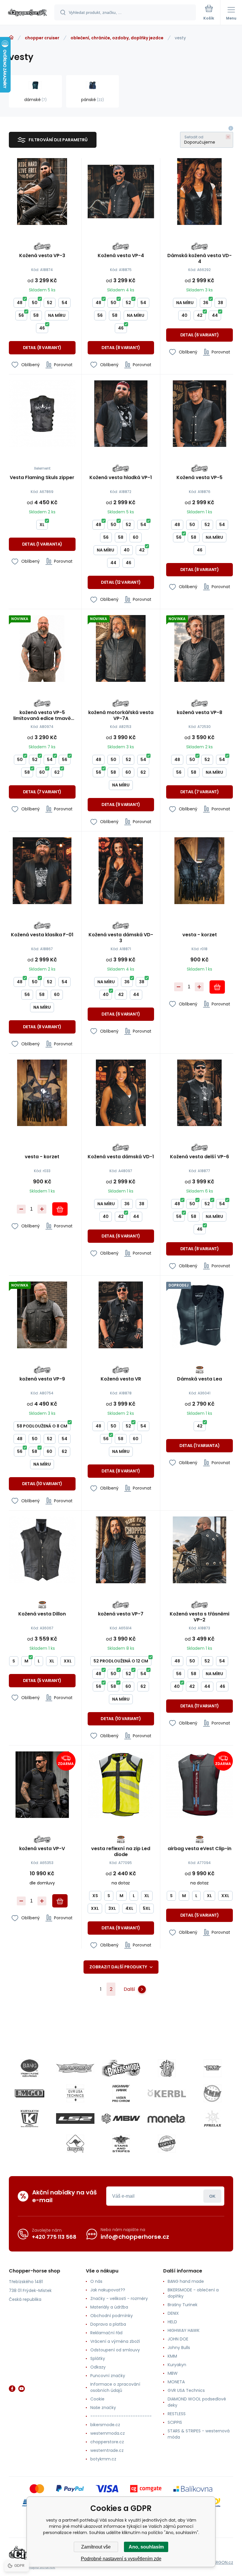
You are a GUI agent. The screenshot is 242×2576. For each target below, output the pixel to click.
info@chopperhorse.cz (135, 2237)
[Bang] (30, 2068)
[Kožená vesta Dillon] (42, 1550)
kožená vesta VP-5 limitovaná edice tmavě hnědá (42, 716)
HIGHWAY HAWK (184, 2330)
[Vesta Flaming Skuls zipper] (42, 414)
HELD (172, 2322)
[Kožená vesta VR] (121, 1315)
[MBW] (121, 2118)
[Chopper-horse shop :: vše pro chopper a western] (11, 38)
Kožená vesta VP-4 (121, 256)
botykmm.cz (103, 2459)
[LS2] (75, 2118)
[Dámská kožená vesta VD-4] (200, 192)
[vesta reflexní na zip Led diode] (121, 1785)
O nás (96, 2281)
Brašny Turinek (183, 2305)
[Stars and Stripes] (121, 2144)
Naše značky (103, 2408)
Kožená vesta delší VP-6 (200, 1157)
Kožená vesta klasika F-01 (42, 935)
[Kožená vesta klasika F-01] (42, 871)
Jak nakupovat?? (108, 2290)
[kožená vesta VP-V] (42, 1785)
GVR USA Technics (186, 2390)
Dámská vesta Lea (200, 1379)
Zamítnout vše (96, 2547)
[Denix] (167, 2068)
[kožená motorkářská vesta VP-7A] (121, 648)
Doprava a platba (108, 2324)
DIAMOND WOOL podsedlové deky (197, 2402)
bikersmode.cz (105, 2425)
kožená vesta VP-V (42, 1849)
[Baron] (75, 2068)
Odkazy (98, 2367)
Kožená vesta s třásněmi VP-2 (200, 1617)
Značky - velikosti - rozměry (119, 2298)
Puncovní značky (108, 2376)
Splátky (98, 2358)
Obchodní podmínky (112, 2316)
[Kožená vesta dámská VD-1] (121, 1093)
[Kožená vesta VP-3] (42, 192)
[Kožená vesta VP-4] (121, 192)
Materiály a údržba (109, 2307)
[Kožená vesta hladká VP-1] (121, 414)
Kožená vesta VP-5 (200, 478)
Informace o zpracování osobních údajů (115, 2387)
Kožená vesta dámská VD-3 (121, 938)
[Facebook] (12, 2389)
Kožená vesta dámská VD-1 (121, 1157)
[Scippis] (75, 2144)
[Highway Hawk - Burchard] (121, 2093)
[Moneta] (167, 2118)
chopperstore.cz (107, 2442)
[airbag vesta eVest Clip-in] (200, 1785)
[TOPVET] (167, 2144)
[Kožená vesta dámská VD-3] (121, 871)
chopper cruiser (42, 38)
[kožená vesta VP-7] (121, 1550)
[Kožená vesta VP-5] (200, 414)
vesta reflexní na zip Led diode (121, 1852)
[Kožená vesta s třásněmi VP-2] (200, 1550)
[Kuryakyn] (30, 2118)
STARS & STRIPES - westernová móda (199, 2434)
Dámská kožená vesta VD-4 (200, 259)
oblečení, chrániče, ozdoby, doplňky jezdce (117, 38)
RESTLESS (177, 2414)
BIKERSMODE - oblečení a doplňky (193, 2293)
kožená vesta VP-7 (121, 1614)
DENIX (173, 2313)
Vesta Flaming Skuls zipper (42, 478)
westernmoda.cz (108, 2433)
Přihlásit (212, 2196)
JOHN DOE (178, 2339)
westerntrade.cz (107, 2450)
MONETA (176, 2382)
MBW (173, 2373)
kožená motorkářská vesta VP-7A (121, 716)
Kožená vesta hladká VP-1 (121, 478)
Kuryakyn (177, 2365)
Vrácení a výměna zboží (115, 2341)
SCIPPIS (175, 2422)
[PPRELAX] (212, 2118)
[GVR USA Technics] (75, 2093)
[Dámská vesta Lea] (200, 1315)
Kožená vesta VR (121, 1379)
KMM (172, 2356)
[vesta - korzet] (200, 871)
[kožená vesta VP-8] (200, 648)
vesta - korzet (200, 935)
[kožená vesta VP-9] (42, 1315)
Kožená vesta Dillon (42, 1614)
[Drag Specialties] (212, 2068)
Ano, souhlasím (146, 2547)
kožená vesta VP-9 (42, 1379)
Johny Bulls (179, 2348)
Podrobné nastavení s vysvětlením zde (121, 2559)
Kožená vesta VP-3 (42, 256)
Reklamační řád (106, 2333)
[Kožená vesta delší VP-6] (200, 1093)
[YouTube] (22, 2389)
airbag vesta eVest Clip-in (200, 1849)
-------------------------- (121, 2416)
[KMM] (212, 2093)
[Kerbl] (167, 2093)
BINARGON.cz (220, 2562)
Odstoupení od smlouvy (115, 2350)
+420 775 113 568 (54, 2237)
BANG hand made (186, 2281)
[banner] (27, 13)
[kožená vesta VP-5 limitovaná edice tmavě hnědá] (42, 648)
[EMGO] (30, 2093)
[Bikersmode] (121, 2068)
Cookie (97, 2399)
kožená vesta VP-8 (200, 713)
